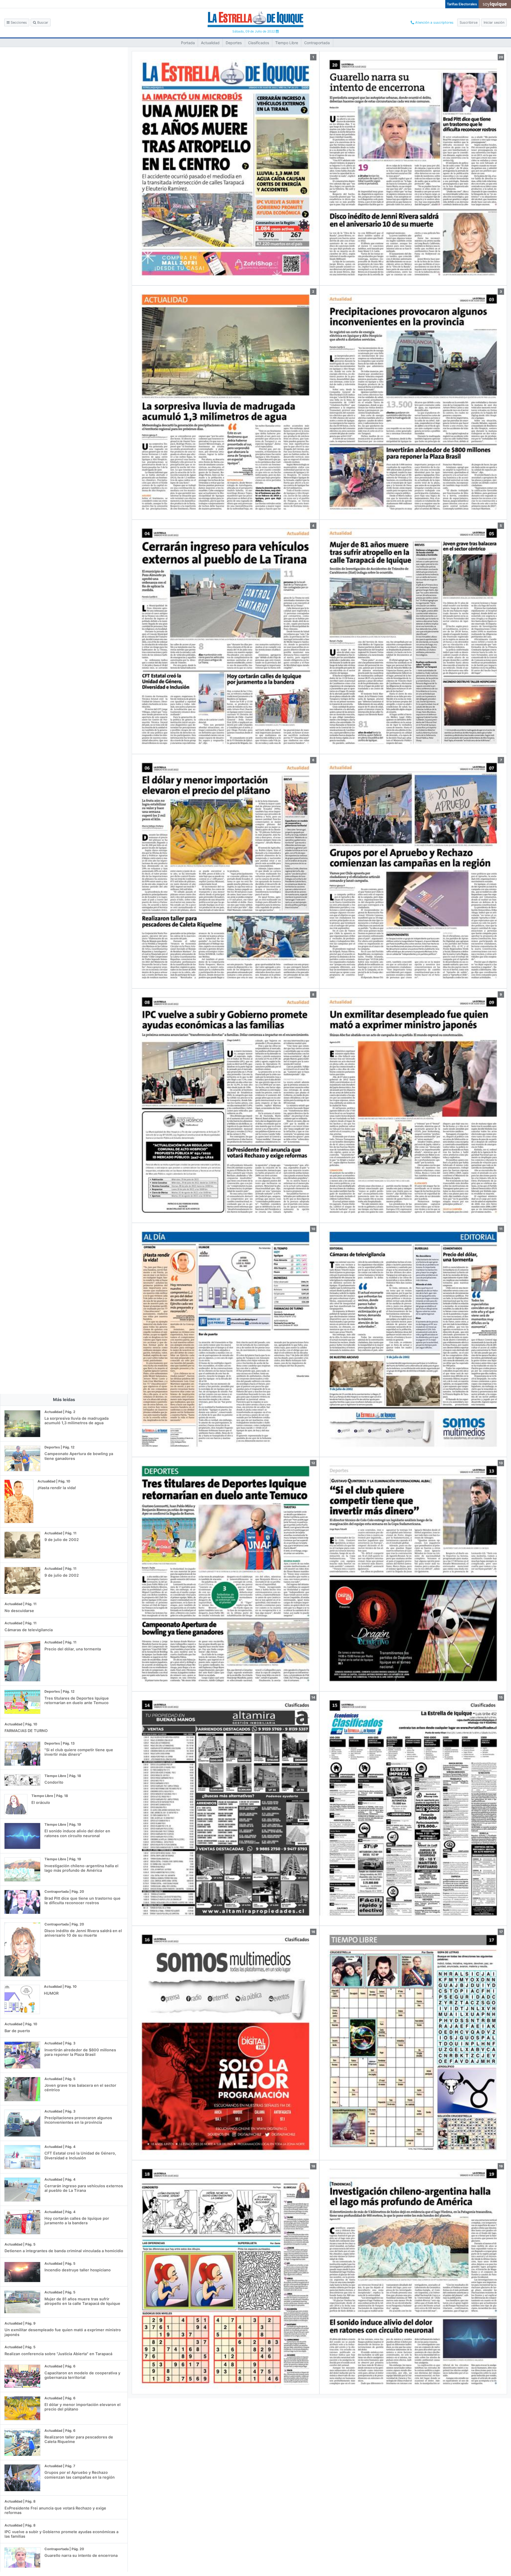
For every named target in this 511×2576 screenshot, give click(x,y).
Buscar (42, 22)
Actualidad (210, 43)
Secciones (18, 22)
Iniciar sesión (494, 22)
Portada (188, 43)
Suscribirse (469, 22)
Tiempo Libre (287, 43)
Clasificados (259, 43)
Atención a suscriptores (434, 22)
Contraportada (317, 43)
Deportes (234, 43)
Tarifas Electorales (462, 4)
